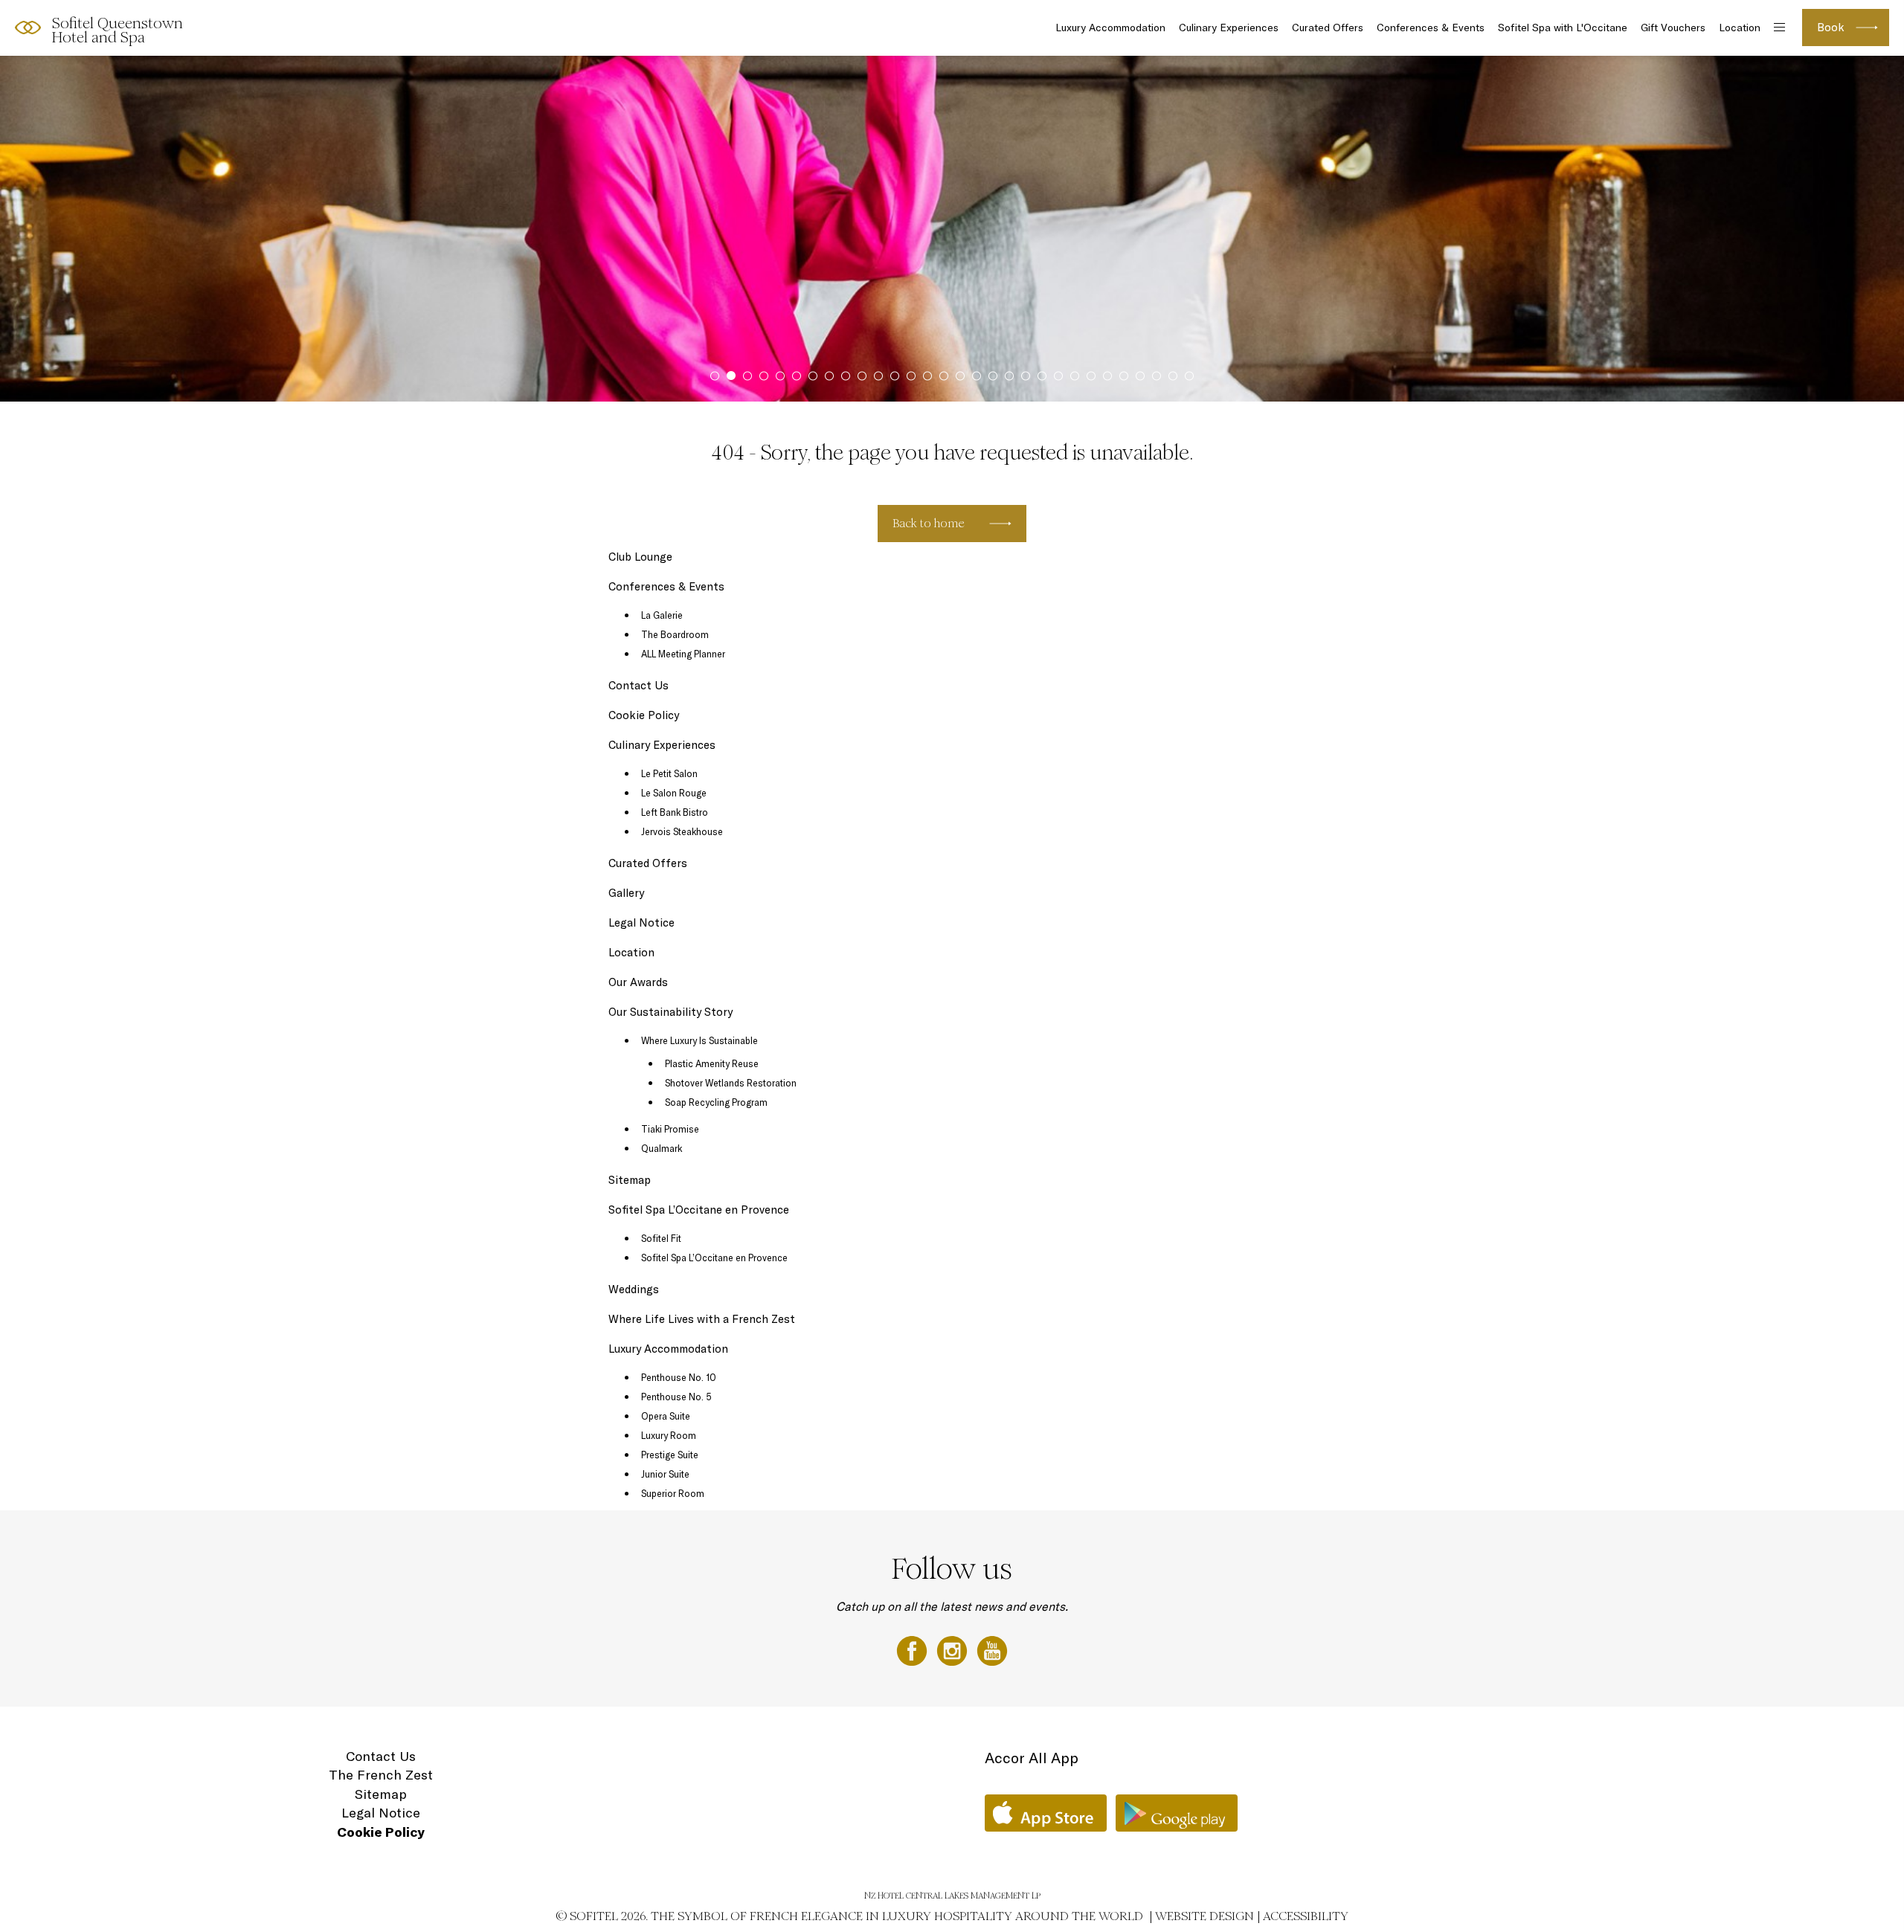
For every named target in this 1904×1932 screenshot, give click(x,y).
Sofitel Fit (661, 1238)
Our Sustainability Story (670, 1012)
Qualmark (662, 1148)
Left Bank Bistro (675, 812)
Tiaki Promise (670, 1129)
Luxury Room (669, 1435)
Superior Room (673, 1493)
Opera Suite (666, 1416)
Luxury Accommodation (1110, 28)
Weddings (634, 1289)
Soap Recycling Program (716, 1102)
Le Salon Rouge (674, 793)
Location (1740, 28)
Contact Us (639, 685)
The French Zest (381, 1775)
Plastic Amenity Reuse (712, 1063)
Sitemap (630, 1180)
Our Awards (638, 982)
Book (1831, 27)
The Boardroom (675, 634)
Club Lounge (640, 557)
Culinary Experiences (1229, 28)
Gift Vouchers (1673, 28)
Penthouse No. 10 (679, 1377)
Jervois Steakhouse (682, 831)
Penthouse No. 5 (676, 1397)
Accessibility (1306, 1916)
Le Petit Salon (669, 773)
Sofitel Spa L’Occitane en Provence (699, 1210)
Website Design (1205, 1916)
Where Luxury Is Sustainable (699, 1040)
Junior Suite (665, 1474)
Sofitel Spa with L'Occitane (1563, 28)
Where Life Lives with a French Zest (702, 1319)
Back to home (929, 523)
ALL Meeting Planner (683, 654)
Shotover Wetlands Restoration (731, 1083)
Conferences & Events (1431, 28)
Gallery (626, 893)
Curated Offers (1328, 28)
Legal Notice (641, 922)
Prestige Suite (670, 1455)
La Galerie (662, 615)
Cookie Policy (644, 715)
